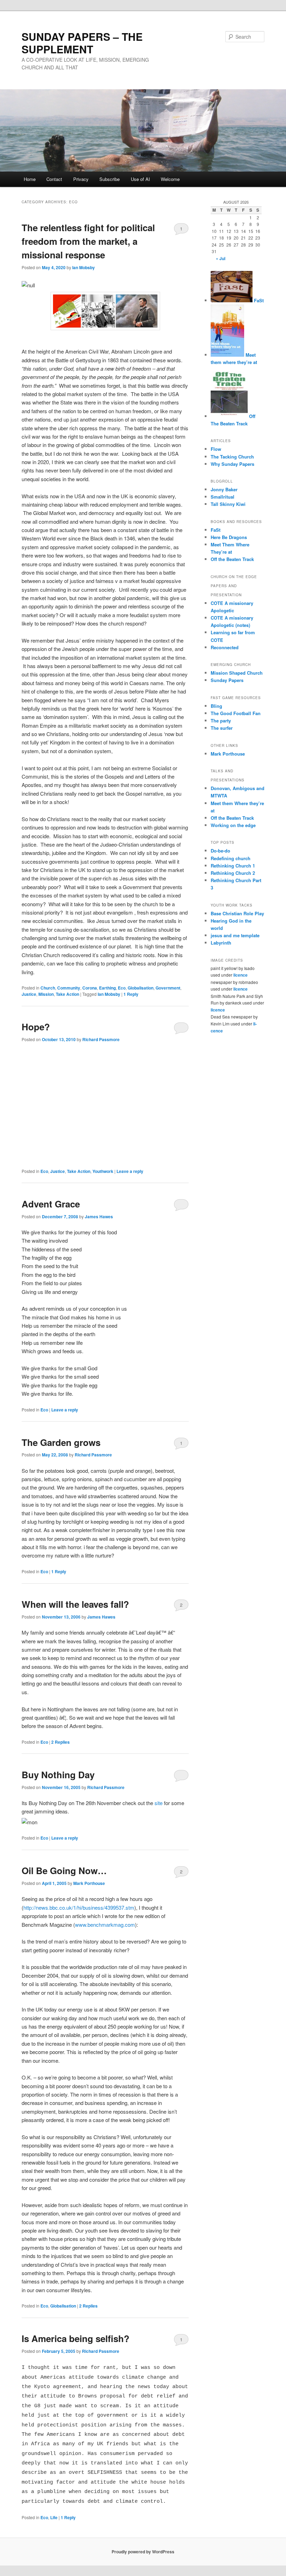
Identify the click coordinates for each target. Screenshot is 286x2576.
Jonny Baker (224, 489)
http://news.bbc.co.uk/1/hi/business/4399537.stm (79, 1907)
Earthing (107, 988)
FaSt (258, 300)
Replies (61, 1742)
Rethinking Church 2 (233, 873)
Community (69, 988)
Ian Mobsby (84, 267)
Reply (131, 994)
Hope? (36, 1027)
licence (240, 975)
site (159, 1803)
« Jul (221, 258)
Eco (122, 988)
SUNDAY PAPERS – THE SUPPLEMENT (82, 43)
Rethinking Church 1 (233, 866)
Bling (216, 706)
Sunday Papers (227, 680)
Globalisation (141, 988)
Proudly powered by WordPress (143, 2552)
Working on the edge (233, 825)
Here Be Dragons (229, 537)
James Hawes (99, 1217)
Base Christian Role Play (237, 913)
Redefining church (231, 858)
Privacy (81, 179)
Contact (54, 179)
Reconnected (225, 647)
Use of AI (140, 179)
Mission (46, 994)
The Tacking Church (232, 457)
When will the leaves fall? (75, 1604)
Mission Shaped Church (237, 673)
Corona (90, 988)
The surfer (222, 728)
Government (168, 988)
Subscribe (110, 179)
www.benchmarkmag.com (105, 1925)
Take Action (67, 994)
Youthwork (103, 1171)
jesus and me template (235, 935)
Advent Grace (51, 1204)
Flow (216, 449)
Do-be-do (220, 851)
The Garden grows (61, 1442)
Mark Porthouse (89, 1883)
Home (30, 179)
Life (54, 2517)
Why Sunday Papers (232, 464)
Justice (29, 994)
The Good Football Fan (236, 713)
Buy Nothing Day (58, 1775)
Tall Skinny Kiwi (228, 504)
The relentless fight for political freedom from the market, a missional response (88, 241)
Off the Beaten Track (232, 559)
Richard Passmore (101, 1039)
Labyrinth (221, 943)
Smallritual (223, 497)
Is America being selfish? (76, 2338)
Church (48, 988)
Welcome (170, 179)
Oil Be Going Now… (64, 1870)
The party (221, 721)
